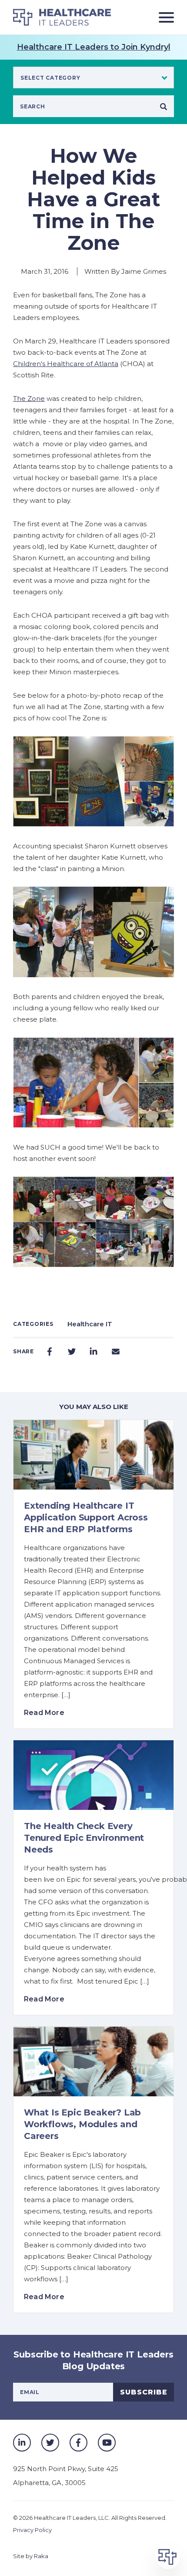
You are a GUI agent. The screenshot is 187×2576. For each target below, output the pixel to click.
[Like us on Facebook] (78, 2443)
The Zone (29, 399)
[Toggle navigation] (163, 17)
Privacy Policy (32, 2530)
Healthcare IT (90, 1324)
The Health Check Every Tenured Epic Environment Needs (84, 1838)
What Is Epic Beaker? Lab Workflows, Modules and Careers (82, 2124)
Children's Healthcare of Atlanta (66, 364)
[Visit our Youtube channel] (107, 2443)
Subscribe (144, 2392)
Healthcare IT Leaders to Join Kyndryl (94, 47)
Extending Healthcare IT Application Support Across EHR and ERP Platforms (86, 1517)
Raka (41, 2556)
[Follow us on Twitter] (50, 2443)
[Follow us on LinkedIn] (22, 2443)
